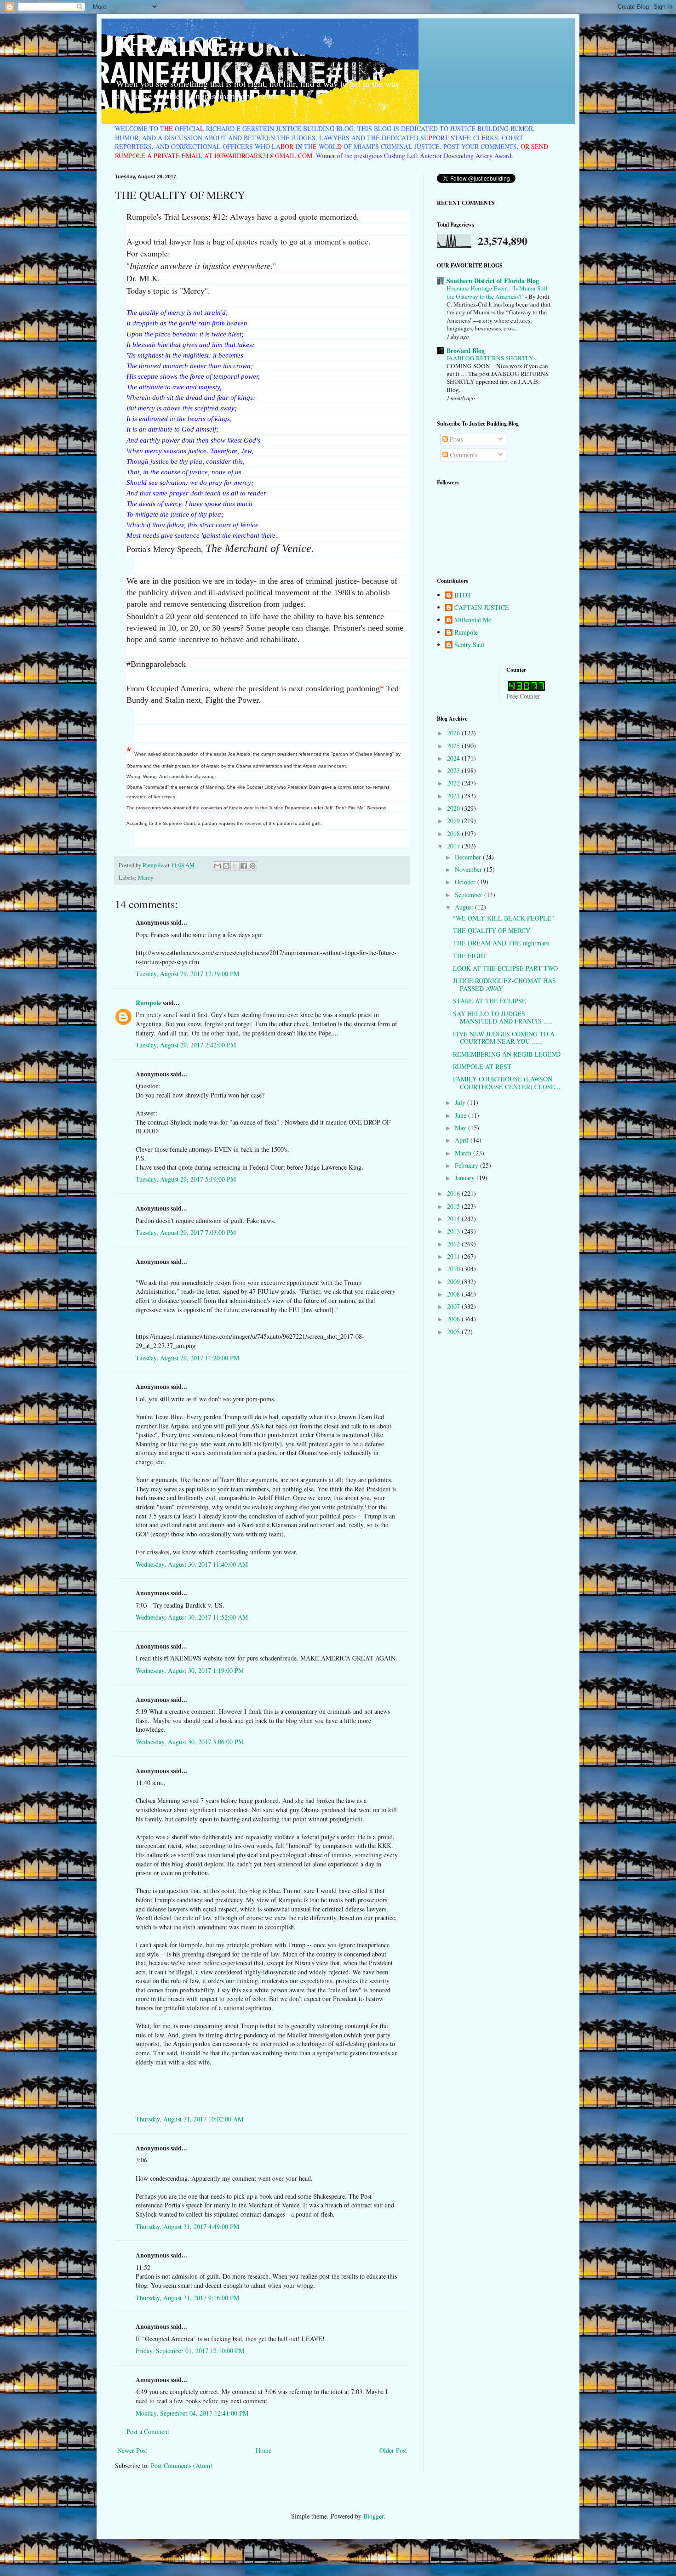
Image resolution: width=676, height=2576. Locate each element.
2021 (454, 796)
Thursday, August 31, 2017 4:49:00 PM (187, 2226)
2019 (454, 821)
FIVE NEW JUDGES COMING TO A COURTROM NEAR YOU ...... (504, 1038)
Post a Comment (148, 2431)
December (469, 857)
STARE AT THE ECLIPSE (490, 1001)
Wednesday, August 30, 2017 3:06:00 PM (190, 1742)
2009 (454, 1282)
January (466, 1178)
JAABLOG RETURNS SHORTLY (491, 358)
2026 (454, 733)
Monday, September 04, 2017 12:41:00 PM (192, 2413)
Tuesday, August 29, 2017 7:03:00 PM (186, 1232)
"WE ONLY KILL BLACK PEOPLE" (504, 918)
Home (264, 2450)
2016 (454, 1193)
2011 (454, 1256)
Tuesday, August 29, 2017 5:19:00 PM (186, 1179)
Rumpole (148, 1003)
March (464, 1153)
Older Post (393, 2450)
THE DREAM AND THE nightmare (501, 943)
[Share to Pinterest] (252, 866)
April (463, 1140)
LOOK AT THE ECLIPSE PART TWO (505, 968)
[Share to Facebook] (244, 866)
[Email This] (218, 866)
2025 (454, 746)
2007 (454, 1306)
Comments (463, 455)
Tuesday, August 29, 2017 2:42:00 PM (186, 1045)
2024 (454, 758)
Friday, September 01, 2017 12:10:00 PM (190, 2351)
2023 (454, 771)
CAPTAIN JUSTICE (482, 608)
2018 (454, 833)
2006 (454, 1319)
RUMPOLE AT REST (482, 1066)
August (465, 907)
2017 (454, 846)
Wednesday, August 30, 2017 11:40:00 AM (192, 1564)
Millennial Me (473, 620)
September (470, 895)
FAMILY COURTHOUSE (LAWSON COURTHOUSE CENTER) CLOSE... (507, 1083)
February (467, 1165)
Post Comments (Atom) (182, 2465)
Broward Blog (466, 350)
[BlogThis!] (226, 866)
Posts (455, 439)
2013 (454, 1231)
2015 (454, 1206)
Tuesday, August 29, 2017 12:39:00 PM (187, 974)
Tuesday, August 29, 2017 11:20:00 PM (187, 1358)
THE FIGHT (470, 956)
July (461, 1102)
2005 (454, 1332)
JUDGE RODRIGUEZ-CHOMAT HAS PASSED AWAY (504, 984)
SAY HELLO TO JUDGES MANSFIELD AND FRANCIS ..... (503, 1018)
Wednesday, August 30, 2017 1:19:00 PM (190, 1670)
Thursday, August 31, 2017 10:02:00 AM (189, 2119)
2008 (454, 1294)
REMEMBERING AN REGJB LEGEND (507, 1054)
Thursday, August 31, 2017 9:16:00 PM (187, 2298)
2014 (454, 1219)
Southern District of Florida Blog (493, 281)
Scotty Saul (469, 645)
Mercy (146, 878)
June (461, 1115)
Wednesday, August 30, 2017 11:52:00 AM (192, 1617)
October (466, 882)
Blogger (373, 2516)
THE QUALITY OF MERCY (492, 930)
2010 (454, 1269)
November (469, 869)
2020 (454, 808)
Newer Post (132, 2450)
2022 (454, 783)
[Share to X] (235, 866)
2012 (454, 1244)
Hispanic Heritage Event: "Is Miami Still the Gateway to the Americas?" (497, 292)
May (461, 1128)
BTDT (463, 595)
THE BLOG (169, 43)
